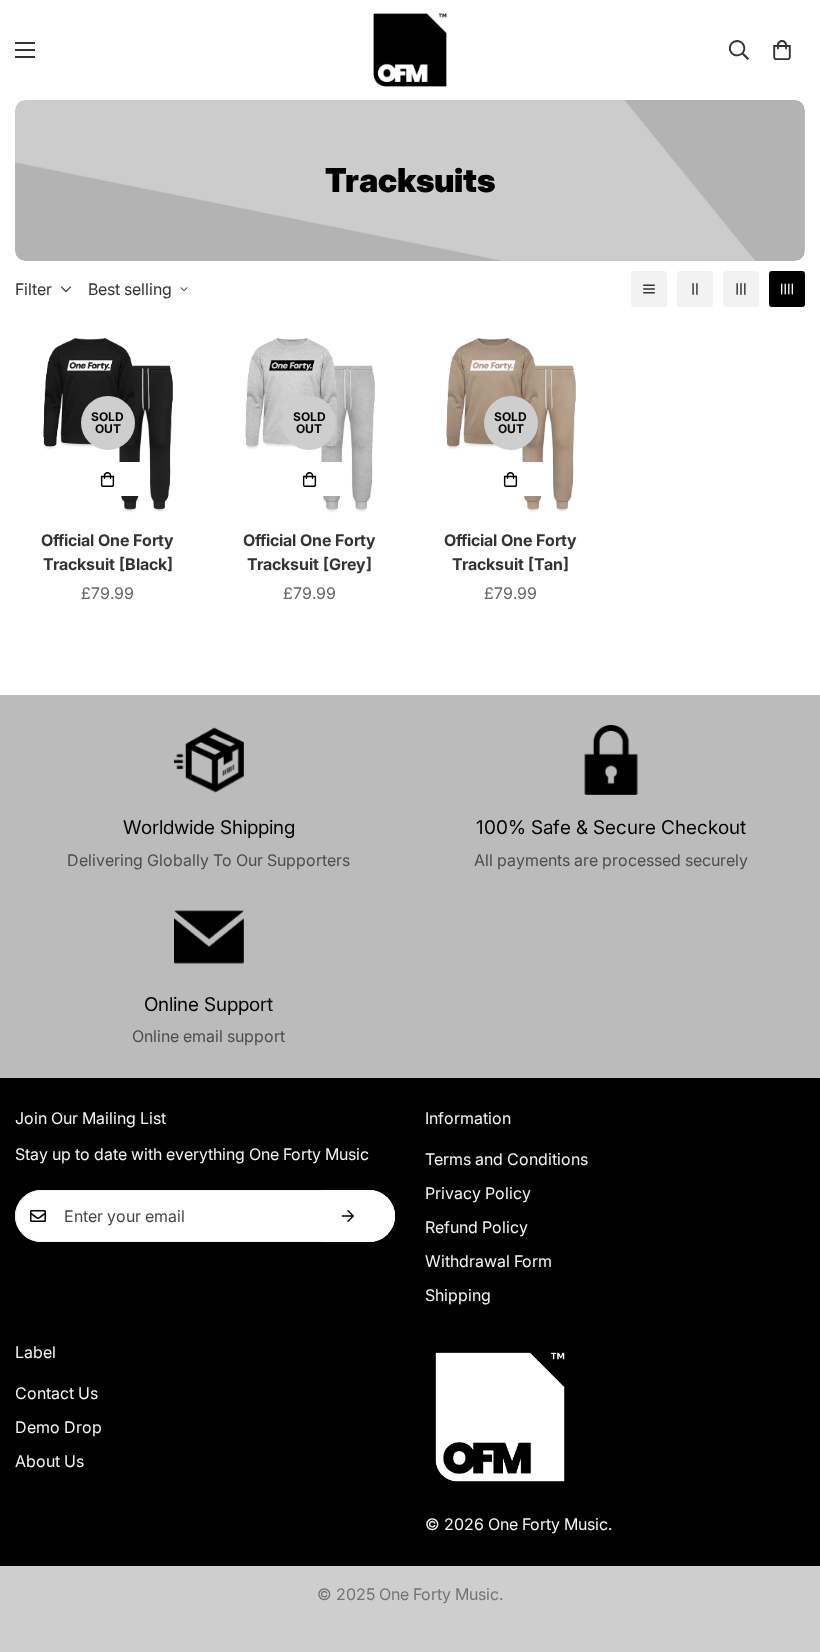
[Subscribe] (348, 1216)
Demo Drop (58, 1427)
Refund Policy (476, 1227)
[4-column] (787, 289)
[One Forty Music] (410, 50)
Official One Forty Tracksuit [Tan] (510, 552)
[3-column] (741, 289)
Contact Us (56, 1393)
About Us (49, 1461)
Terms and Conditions (506, 1159)
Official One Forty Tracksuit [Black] (107, 552)
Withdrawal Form (488, 1261)
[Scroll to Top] (781, 1543)
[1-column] (649, 289)
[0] (782, 50)
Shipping (458, 1295)
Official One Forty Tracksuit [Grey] (309, 552)
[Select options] (108, 479)
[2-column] (695, 289)
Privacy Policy (478, 1193)
